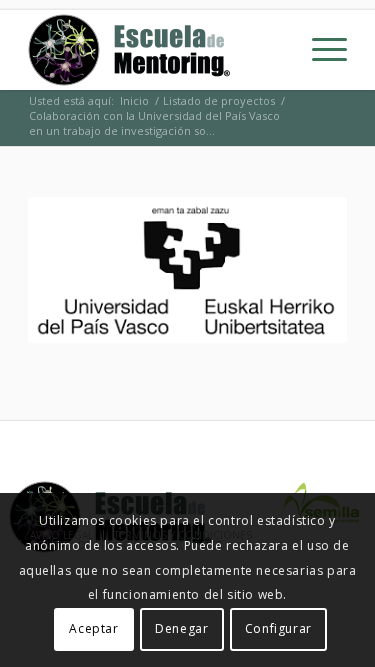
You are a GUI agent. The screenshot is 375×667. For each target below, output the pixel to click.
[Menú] (319, 50)
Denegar (181, 628)
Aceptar (93, 628)
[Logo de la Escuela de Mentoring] (155, 50)
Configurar (278, 628)
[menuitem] (319, 50)
